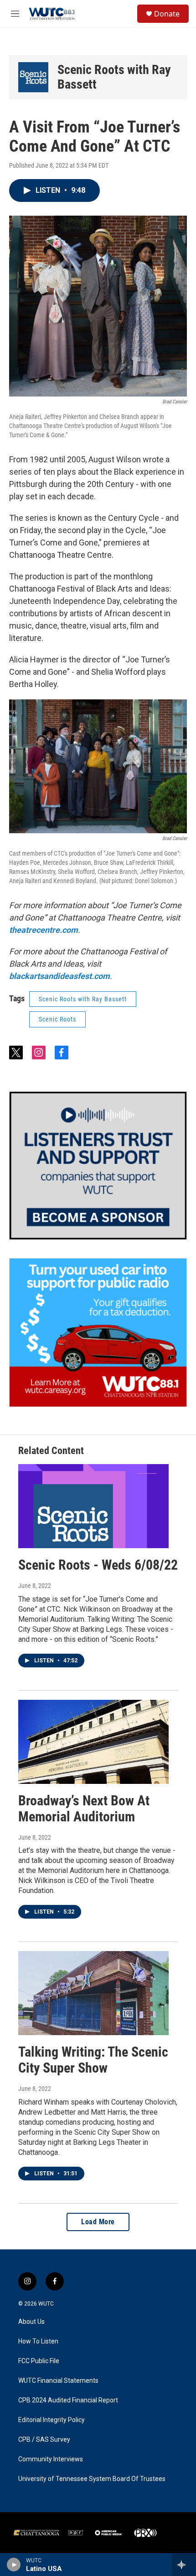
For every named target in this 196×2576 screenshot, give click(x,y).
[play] (14, 2565)
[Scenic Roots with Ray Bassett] (33, 77)
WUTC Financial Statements (58, 2381)
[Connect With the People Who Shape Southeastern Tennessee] (98, 1166)
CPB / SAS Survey (44, 2440)
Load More (98, 2222)
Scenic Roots (57, 1019)
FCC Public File (39, 2361)
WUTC (46, 2304)
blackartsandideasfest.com (59, 976)
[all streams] (184, 2565)
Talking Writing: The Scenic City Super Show (93, 2060)
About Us (31, 2322)
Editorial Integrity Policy (52, 2420)
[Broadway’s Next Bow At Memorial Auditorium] (93, 1742)
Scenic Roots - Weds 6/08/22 (98, 1565)
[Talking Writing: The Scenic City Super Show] (93, 1993)
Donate (167, 14)
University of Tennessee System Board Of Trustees (92, 2479)
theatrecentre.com (44, 930)
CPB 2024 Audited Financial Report (68, 2400)
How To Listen (38, 2341)
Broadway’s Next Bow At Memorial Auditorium (84, 1809)
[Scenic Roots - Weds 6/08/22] (93, 1506)
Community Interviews (51, 2459)
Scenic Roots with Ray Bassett (114, 77)
